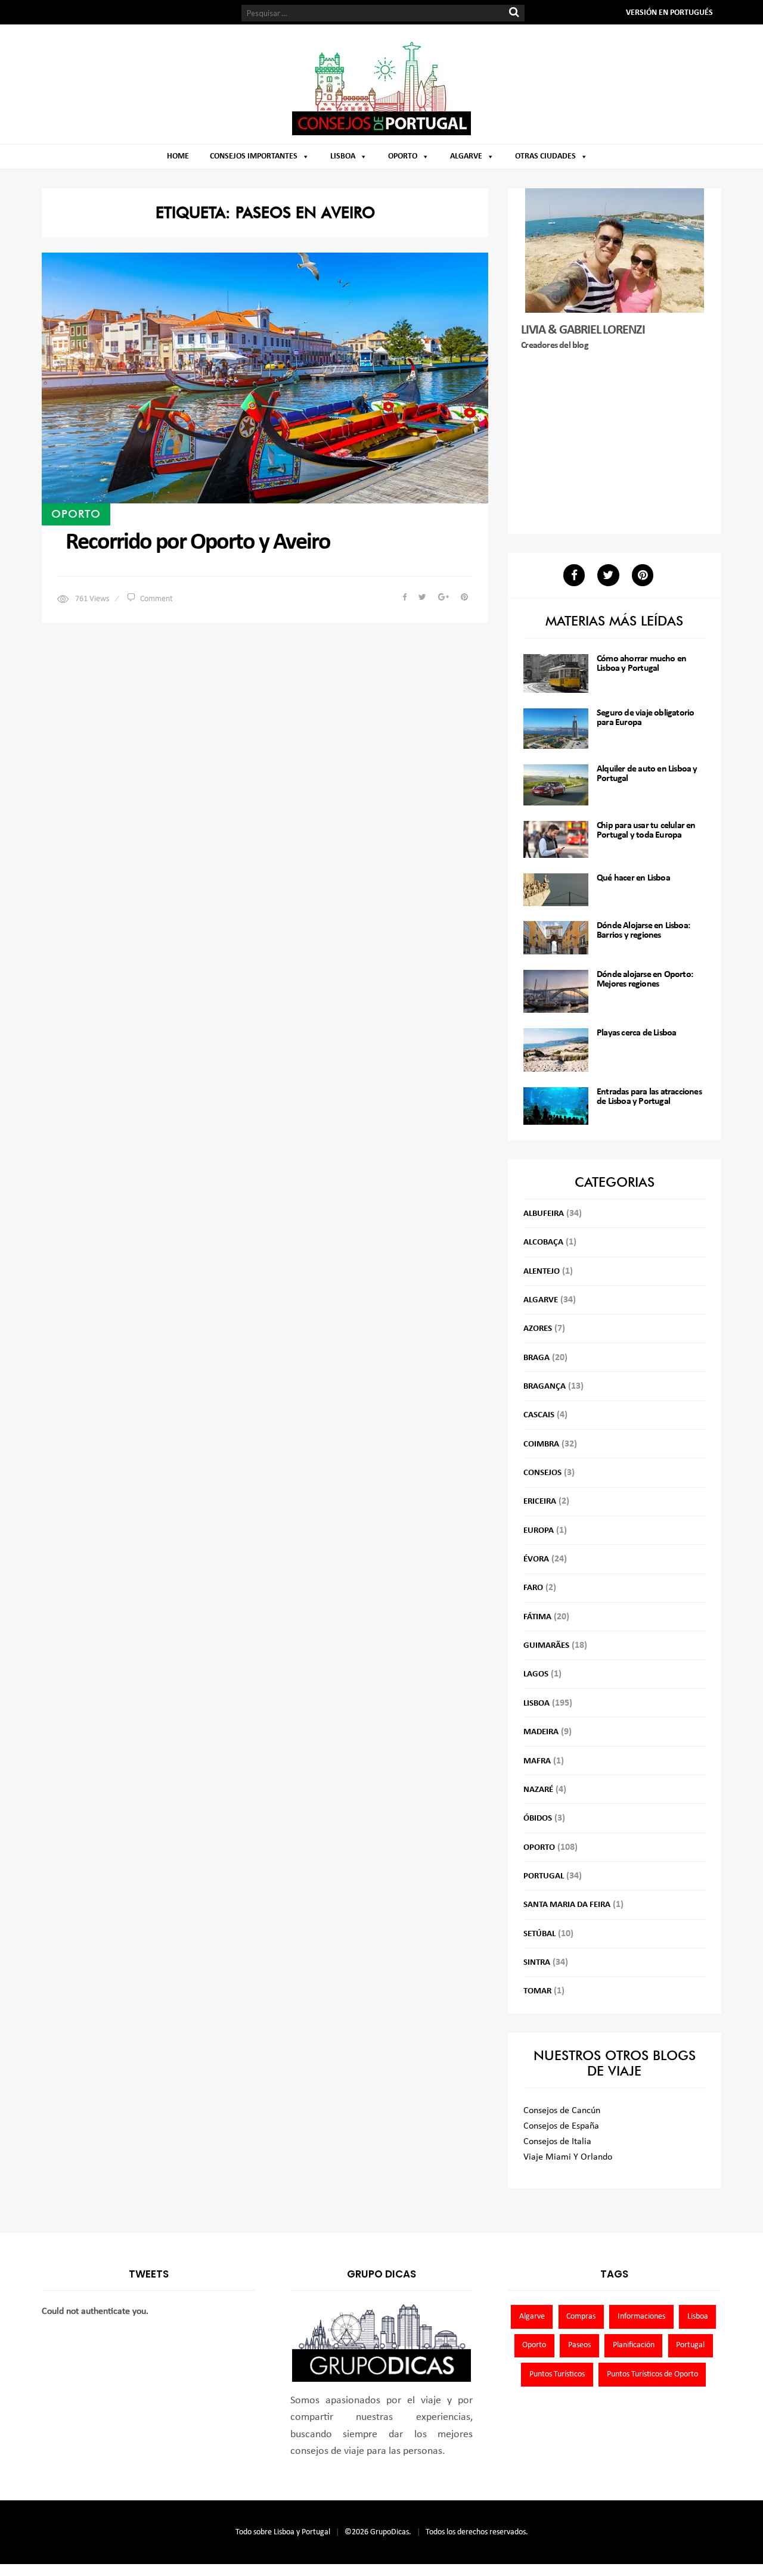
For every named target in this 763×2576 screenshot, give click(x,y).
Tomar (537, 1991)
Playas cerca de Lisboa (636, 1033)
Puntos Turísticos (557, 2374)
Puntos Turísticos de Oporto (652, 2374)
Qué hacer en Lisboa (633, 878)
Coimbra (541, 1444)
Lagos (536, 1674)
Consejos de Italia (557, 2142)
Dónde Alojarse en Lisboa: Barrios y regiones (643, 931)
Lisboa (343, 156)
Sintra (537, 1963)
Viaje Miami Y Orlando (568, 2157)
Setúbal (539, 1934)
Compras (581, 2317)
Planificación (634, 2345)
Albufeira (544, 1214)
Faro (533, 1588)
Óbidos (538, 1819)
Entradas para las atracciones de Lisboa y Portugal (649, 1097)
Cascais (539, 1415)
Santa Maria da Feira (567, 1905)
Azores (538, 1329)
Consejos (542, 1473)
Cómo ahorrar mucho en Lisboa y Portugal (641, 664)
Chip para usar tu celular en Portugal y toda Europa (646, 830)
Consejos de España (561, 2126)
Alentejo (542, 1272)
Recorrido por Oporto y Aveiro (198, 543)
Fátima (537, 1617)
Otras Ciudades (545, 156)
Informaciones (641, 2317)
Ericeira (540, 1502)
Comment (156, 599)
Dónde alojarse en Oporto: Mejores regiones (645, 979)
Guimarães (546, 1646)
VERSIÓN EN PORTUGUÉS (669, 13)
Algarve (466, 156)
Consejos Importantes (254, 156)
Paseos (579, 2345)
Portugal (544, 1876)
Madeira (541, 1732)
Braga (536, 1358)
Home (178, 156)
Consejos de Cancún (562, 2111)
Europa (539, 1531)
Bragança (545, 1387)
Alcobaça (543, 1242)
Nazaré (538, 1790)
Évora (536, 1559)
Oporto (403, 156)
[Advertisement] (615, 444)
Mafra (537, 1761)
